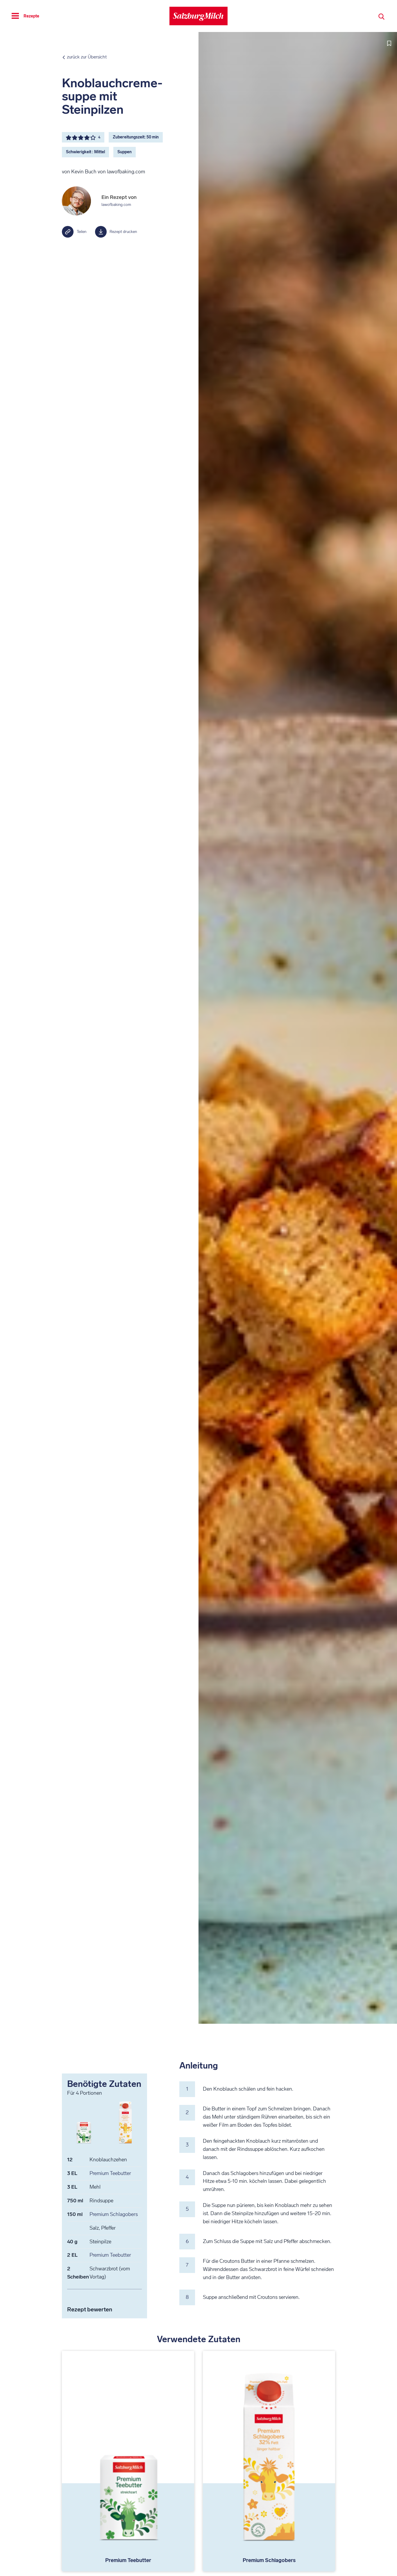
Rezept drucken (123, 232)
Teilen (82, 232)
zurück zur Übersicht (87, 57)
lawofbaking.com (116, 205)
